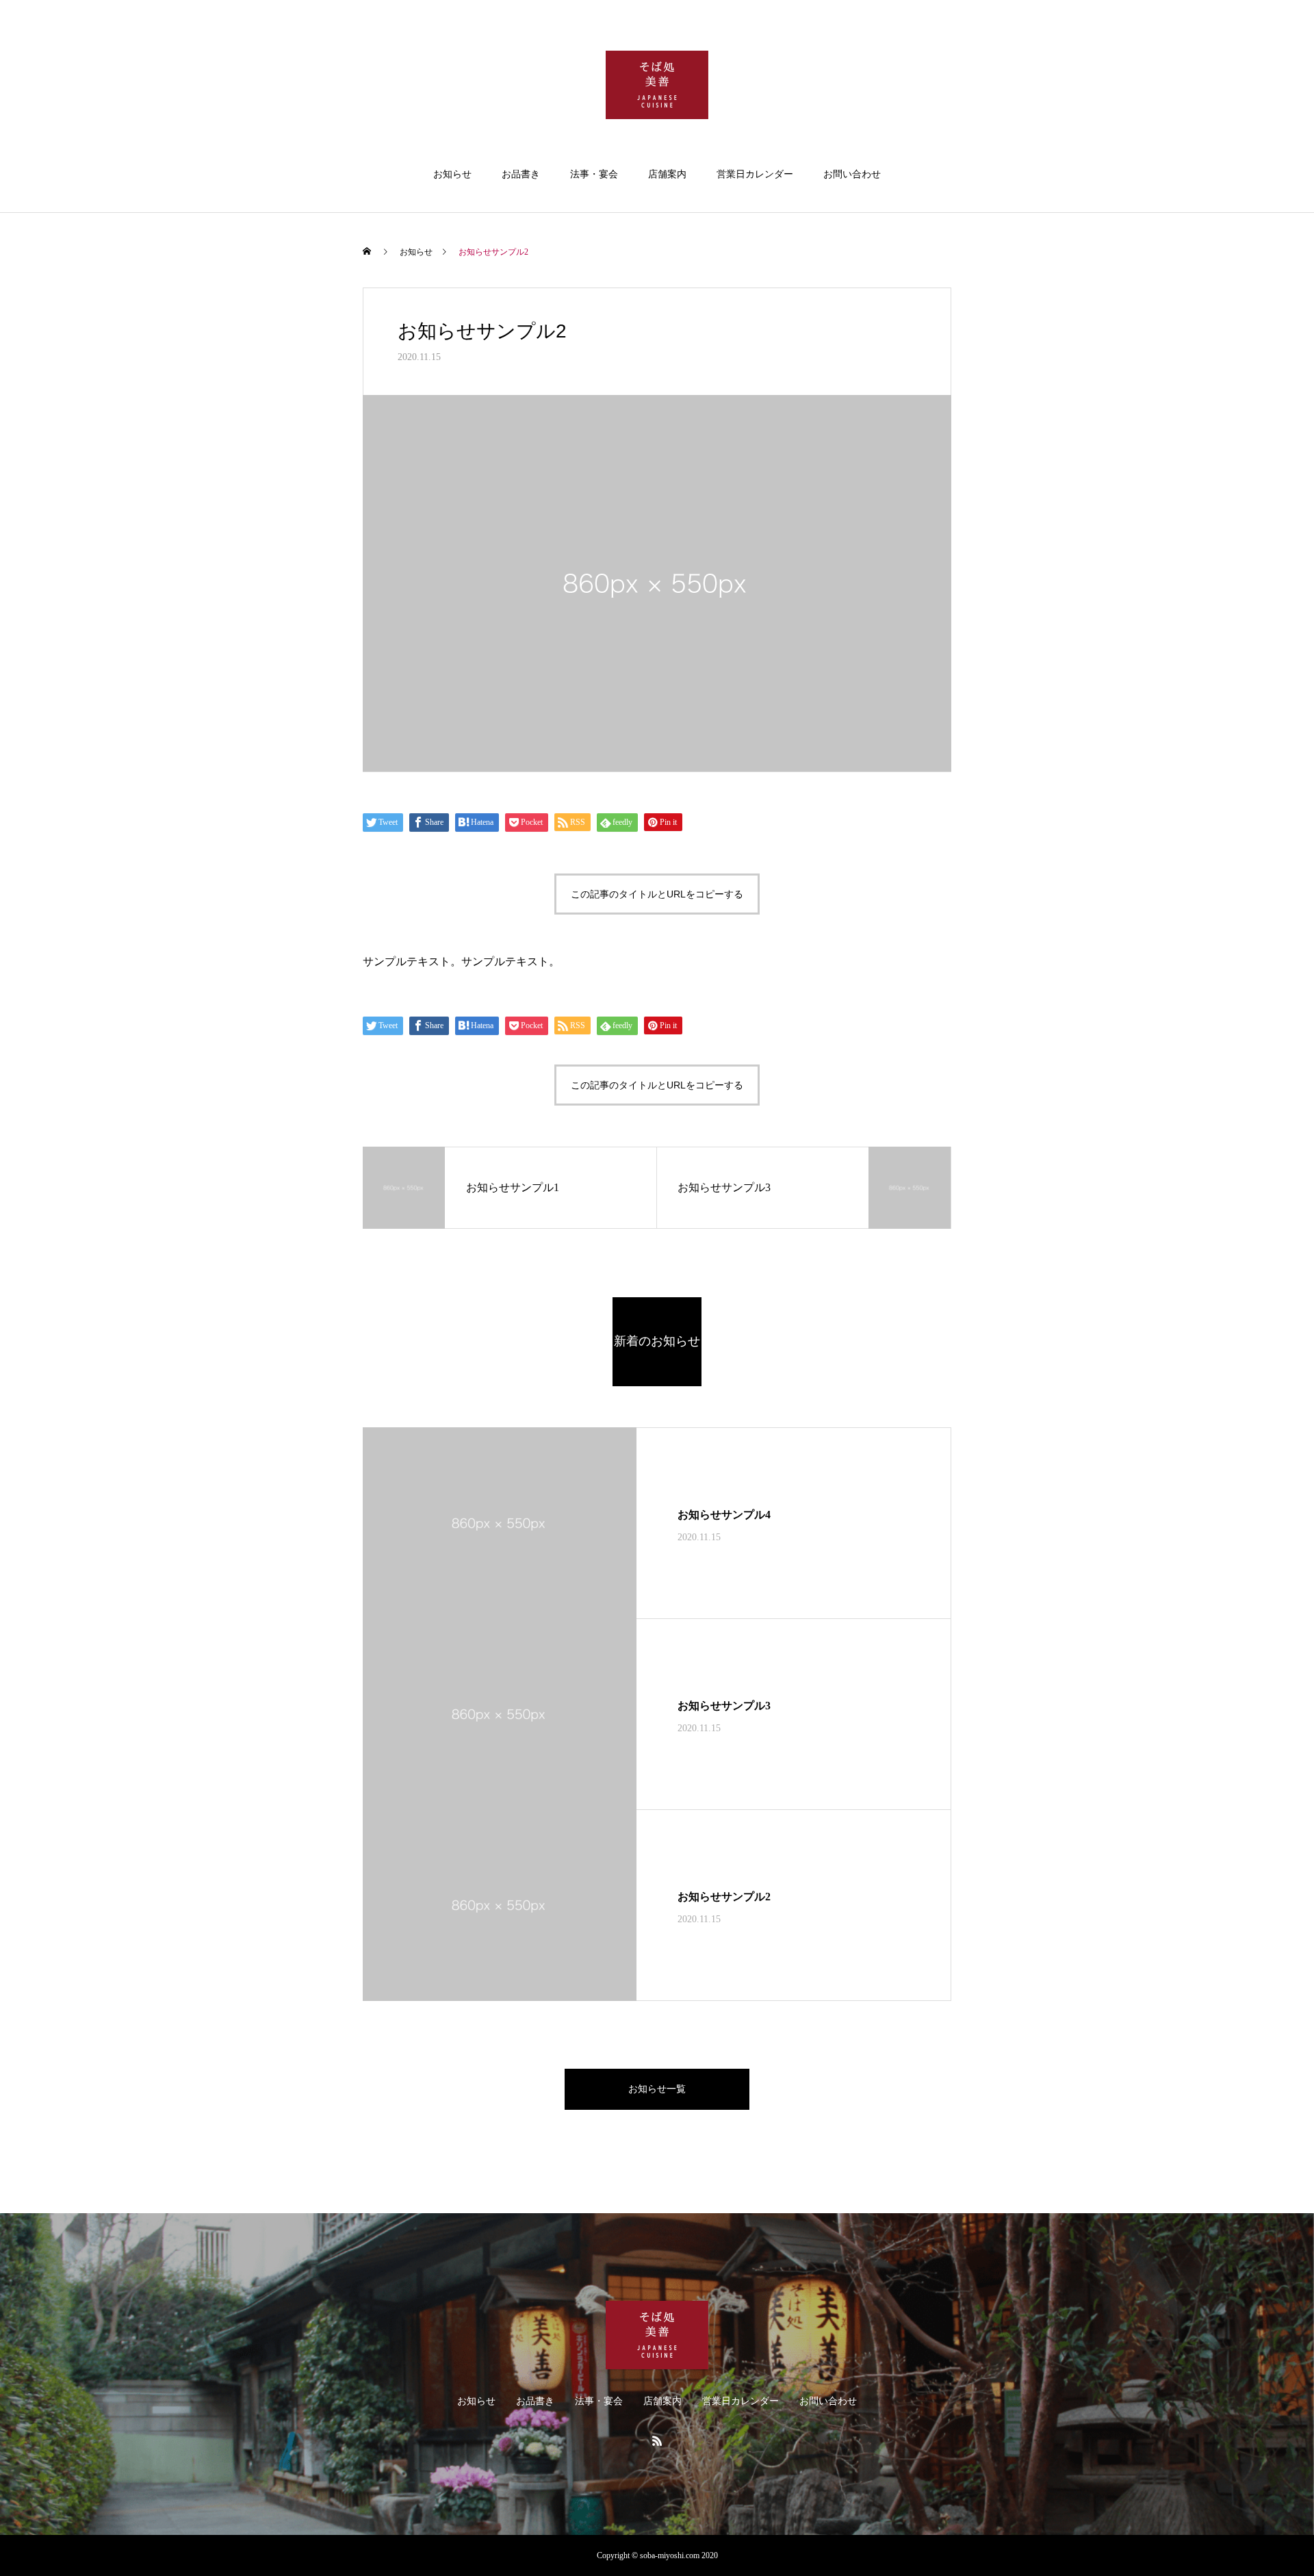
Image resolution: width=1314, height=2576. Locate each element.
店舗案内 (667, 174)
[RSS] (657, 2440)
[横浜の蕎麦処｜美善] (657, 85)
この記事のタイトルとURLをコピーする (657, 894)
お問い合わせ (852, 174)
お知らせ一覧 (657, 2089)
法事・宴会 (594, 174)
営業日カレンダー (755, 174)
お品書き (521, 174)
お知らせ (452, 174)
